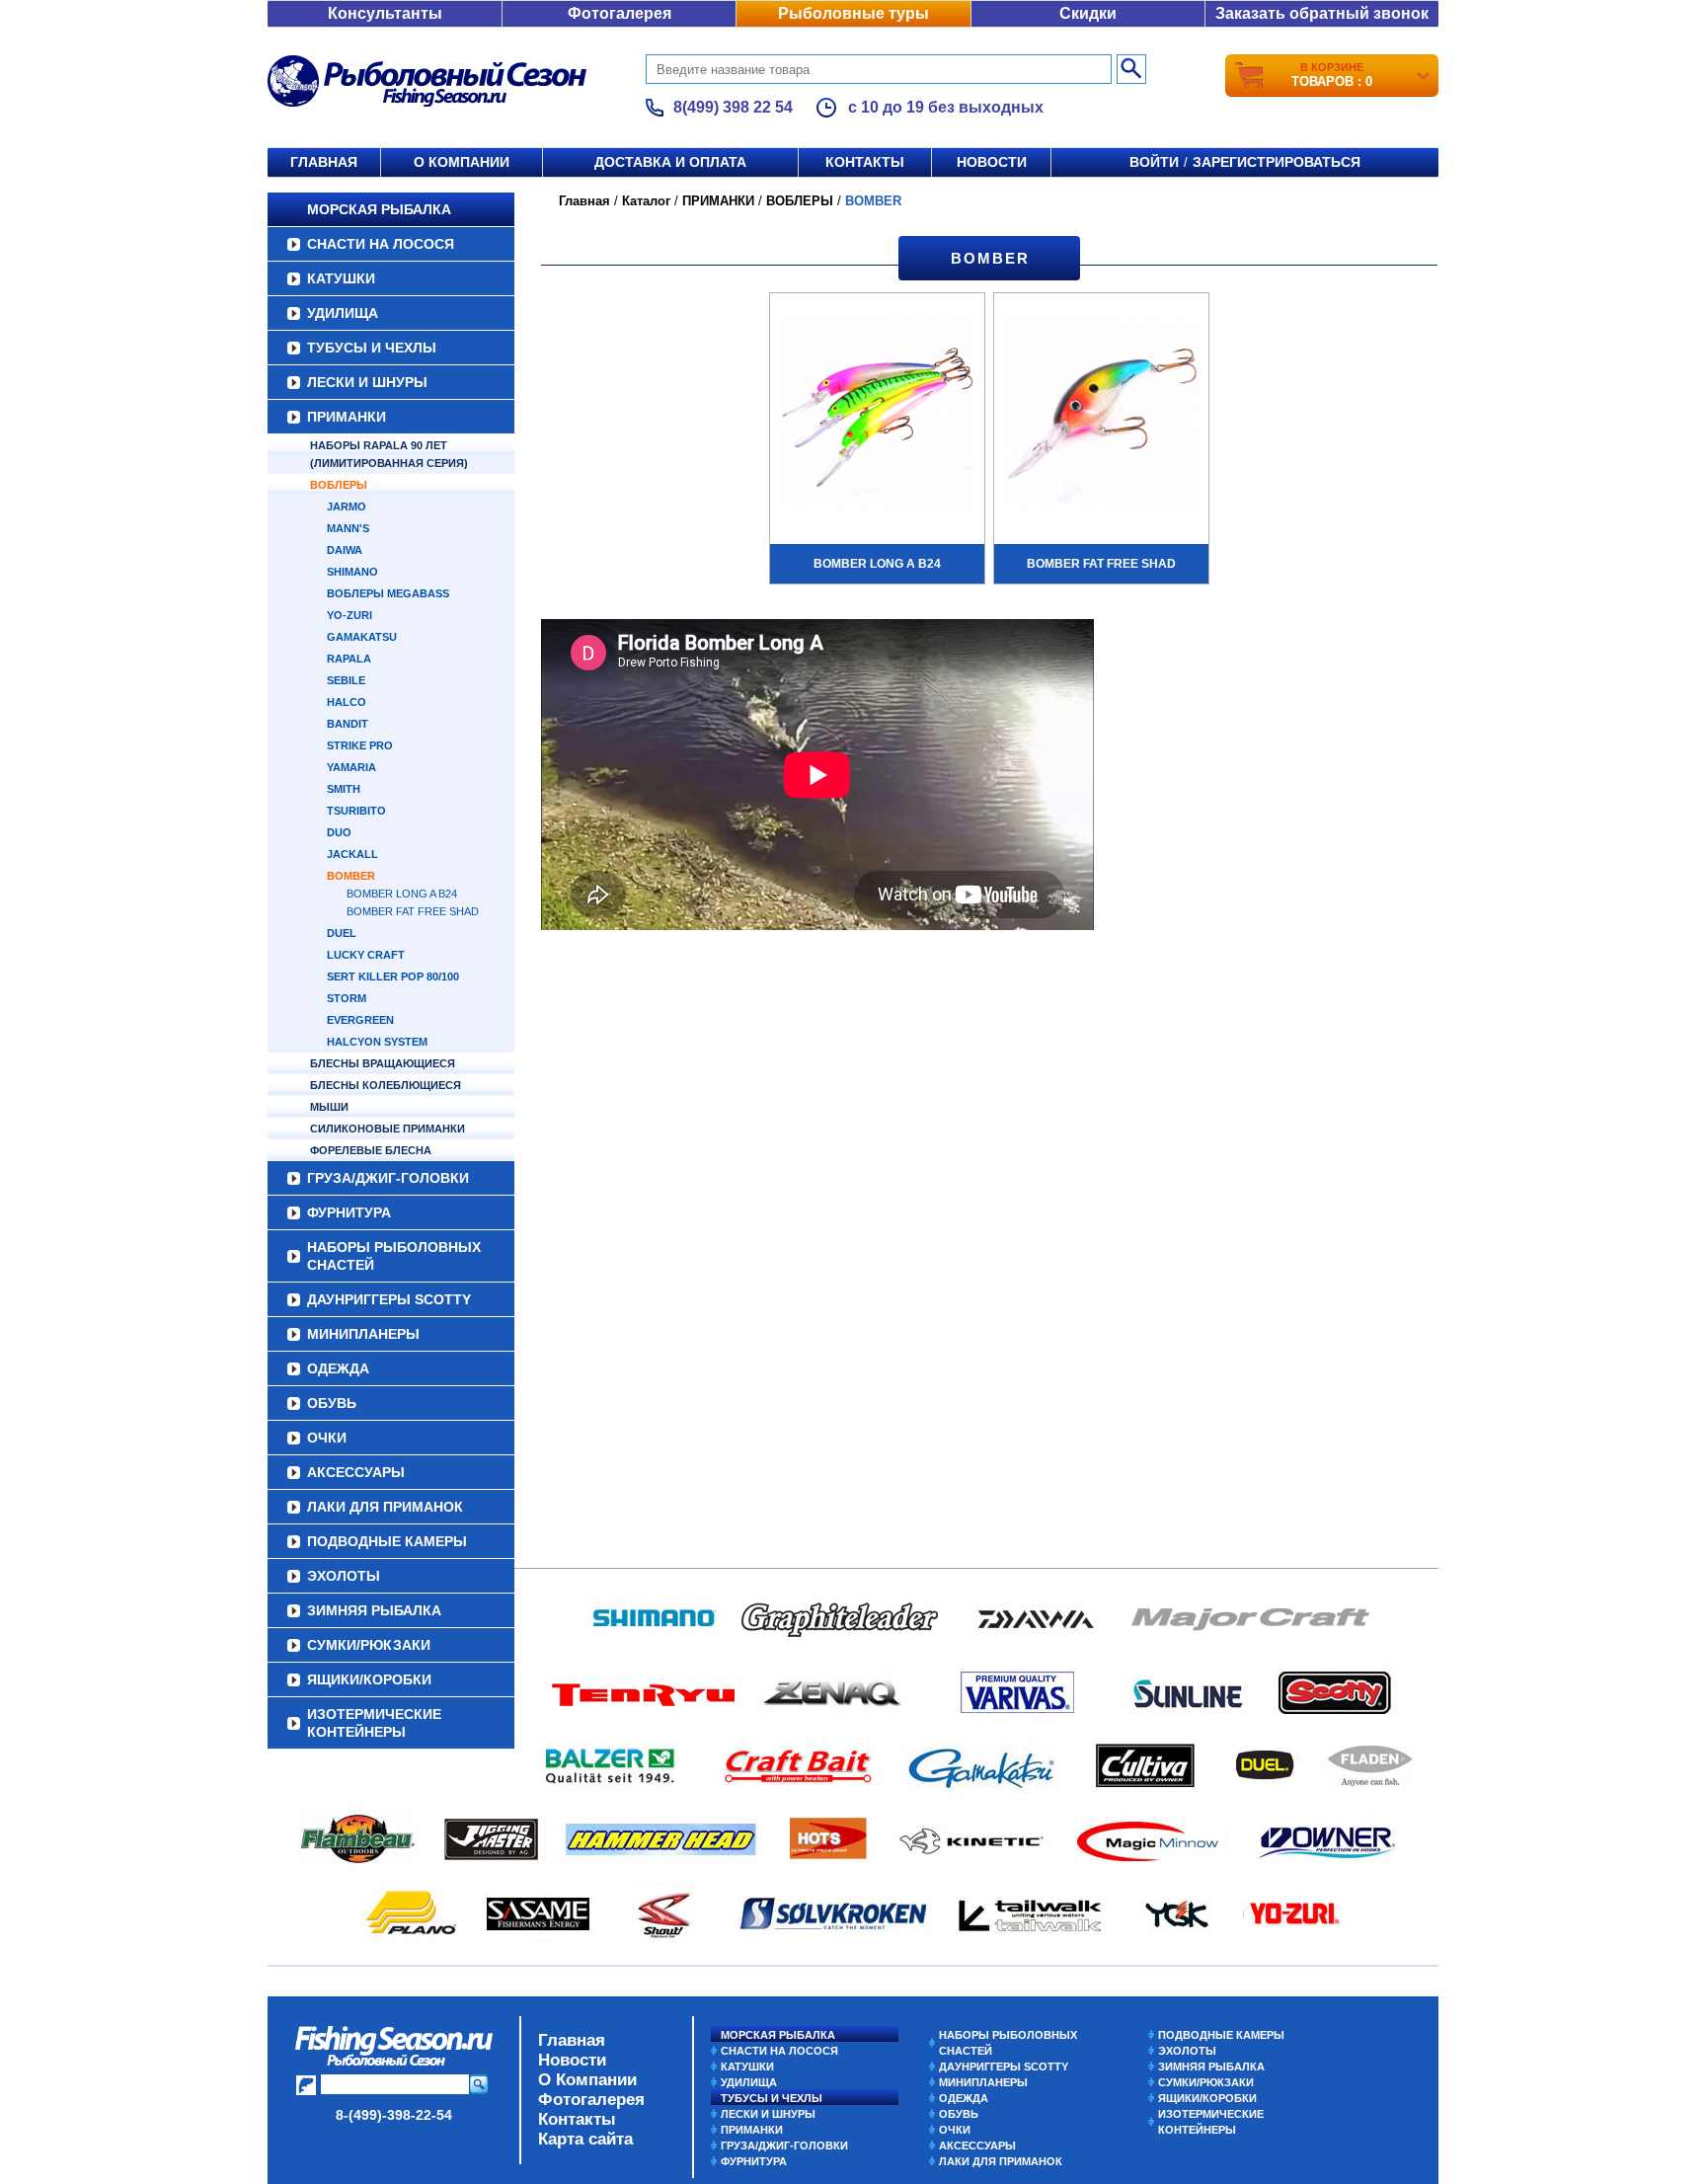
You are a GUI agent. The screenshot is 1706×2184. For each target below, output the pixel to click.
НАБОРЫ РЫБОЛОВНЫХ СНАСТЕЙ (394, 1256)
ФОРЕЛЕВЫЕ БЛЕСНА (371, 1150)
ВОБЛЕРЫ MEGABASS (388, 593)
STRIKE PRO (360, 745)
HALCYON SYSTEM (377, 1042)
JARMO (347, 507)
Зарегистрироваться (1277, 162)
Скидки (1088, 13)
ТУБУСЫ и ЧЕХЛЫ (372, 348)
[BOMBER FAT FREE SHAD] (1101, 417)
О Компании (587, 2080)
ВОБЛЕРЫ (339, 485)
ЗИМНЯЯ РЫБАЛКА (374, 1610)
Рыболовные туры (853, 13)
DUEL (342, 933)
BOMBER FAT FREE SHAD (413, 911)
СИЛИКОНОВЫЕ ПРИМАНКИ (388, 1129)
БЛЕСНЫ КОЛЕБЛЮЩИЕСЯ (386, 1085)
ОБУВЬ (332, 1403)
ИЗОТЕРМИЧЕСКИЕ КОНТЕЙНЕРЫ (374, 1723)
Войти (1154, 162)
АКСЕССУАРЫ (356, 1472)
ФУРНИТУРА (349, 1212)
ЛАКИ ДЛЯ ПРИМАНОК (385, 1507)
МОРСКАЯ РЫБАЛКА (379, 209)
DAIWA (345, 550)
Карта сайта (585, 2139)
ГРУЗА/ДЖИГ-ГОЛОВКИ (388, 1178)
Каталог (646, 201)
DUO (339, 832)
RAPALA (349, 659)
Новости (992, 162)
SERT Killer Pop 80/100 (393, 976)
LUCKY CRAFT (366, 955)
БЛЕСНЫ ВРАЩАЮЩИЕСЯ (383, 1063)
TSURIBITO (356, 811)
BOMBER (351, 876)
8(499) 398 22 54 (733, 107)
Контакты (865, 162)
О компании (462, 162)
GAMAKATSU (362, 637)
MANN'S (348, 528)
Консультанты (385, 13)
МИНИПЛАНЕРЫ (363, 1334)
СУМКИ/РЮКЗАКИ (369, 1645)
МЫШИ (329, 1107)
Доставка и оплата (670, 162)
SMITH (344, 789)
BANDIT (348, 724)
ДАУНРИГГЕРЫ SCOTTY (389, 1299)
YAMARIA (351, 767)
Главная (324, 162)
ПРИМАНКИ (347, 417)
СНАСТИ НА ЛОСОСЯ (381, 244)
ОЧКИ (327, 1438)
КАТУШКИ (341, 278)
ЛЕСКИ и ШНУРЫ (367, 382)
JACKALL (352, 854)
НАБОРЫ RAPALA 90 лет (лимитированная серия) (389, 454)
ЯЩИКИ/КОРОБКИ (369, 1679)
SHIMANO (352, 572)
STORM (347, 998)
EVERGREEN (360, 1020)
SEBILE (346, 680)
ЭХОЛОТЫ (344, 1576)
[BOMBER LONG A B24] (877, 417)
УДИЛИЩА (343, 313)
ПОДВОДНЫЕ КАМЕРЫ (387, 1541)
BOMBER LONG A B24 (402, 894)
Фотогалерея (620, 13)
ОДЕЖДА (338, 1368)
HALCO (347, 702)
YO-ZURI (349, 615)
